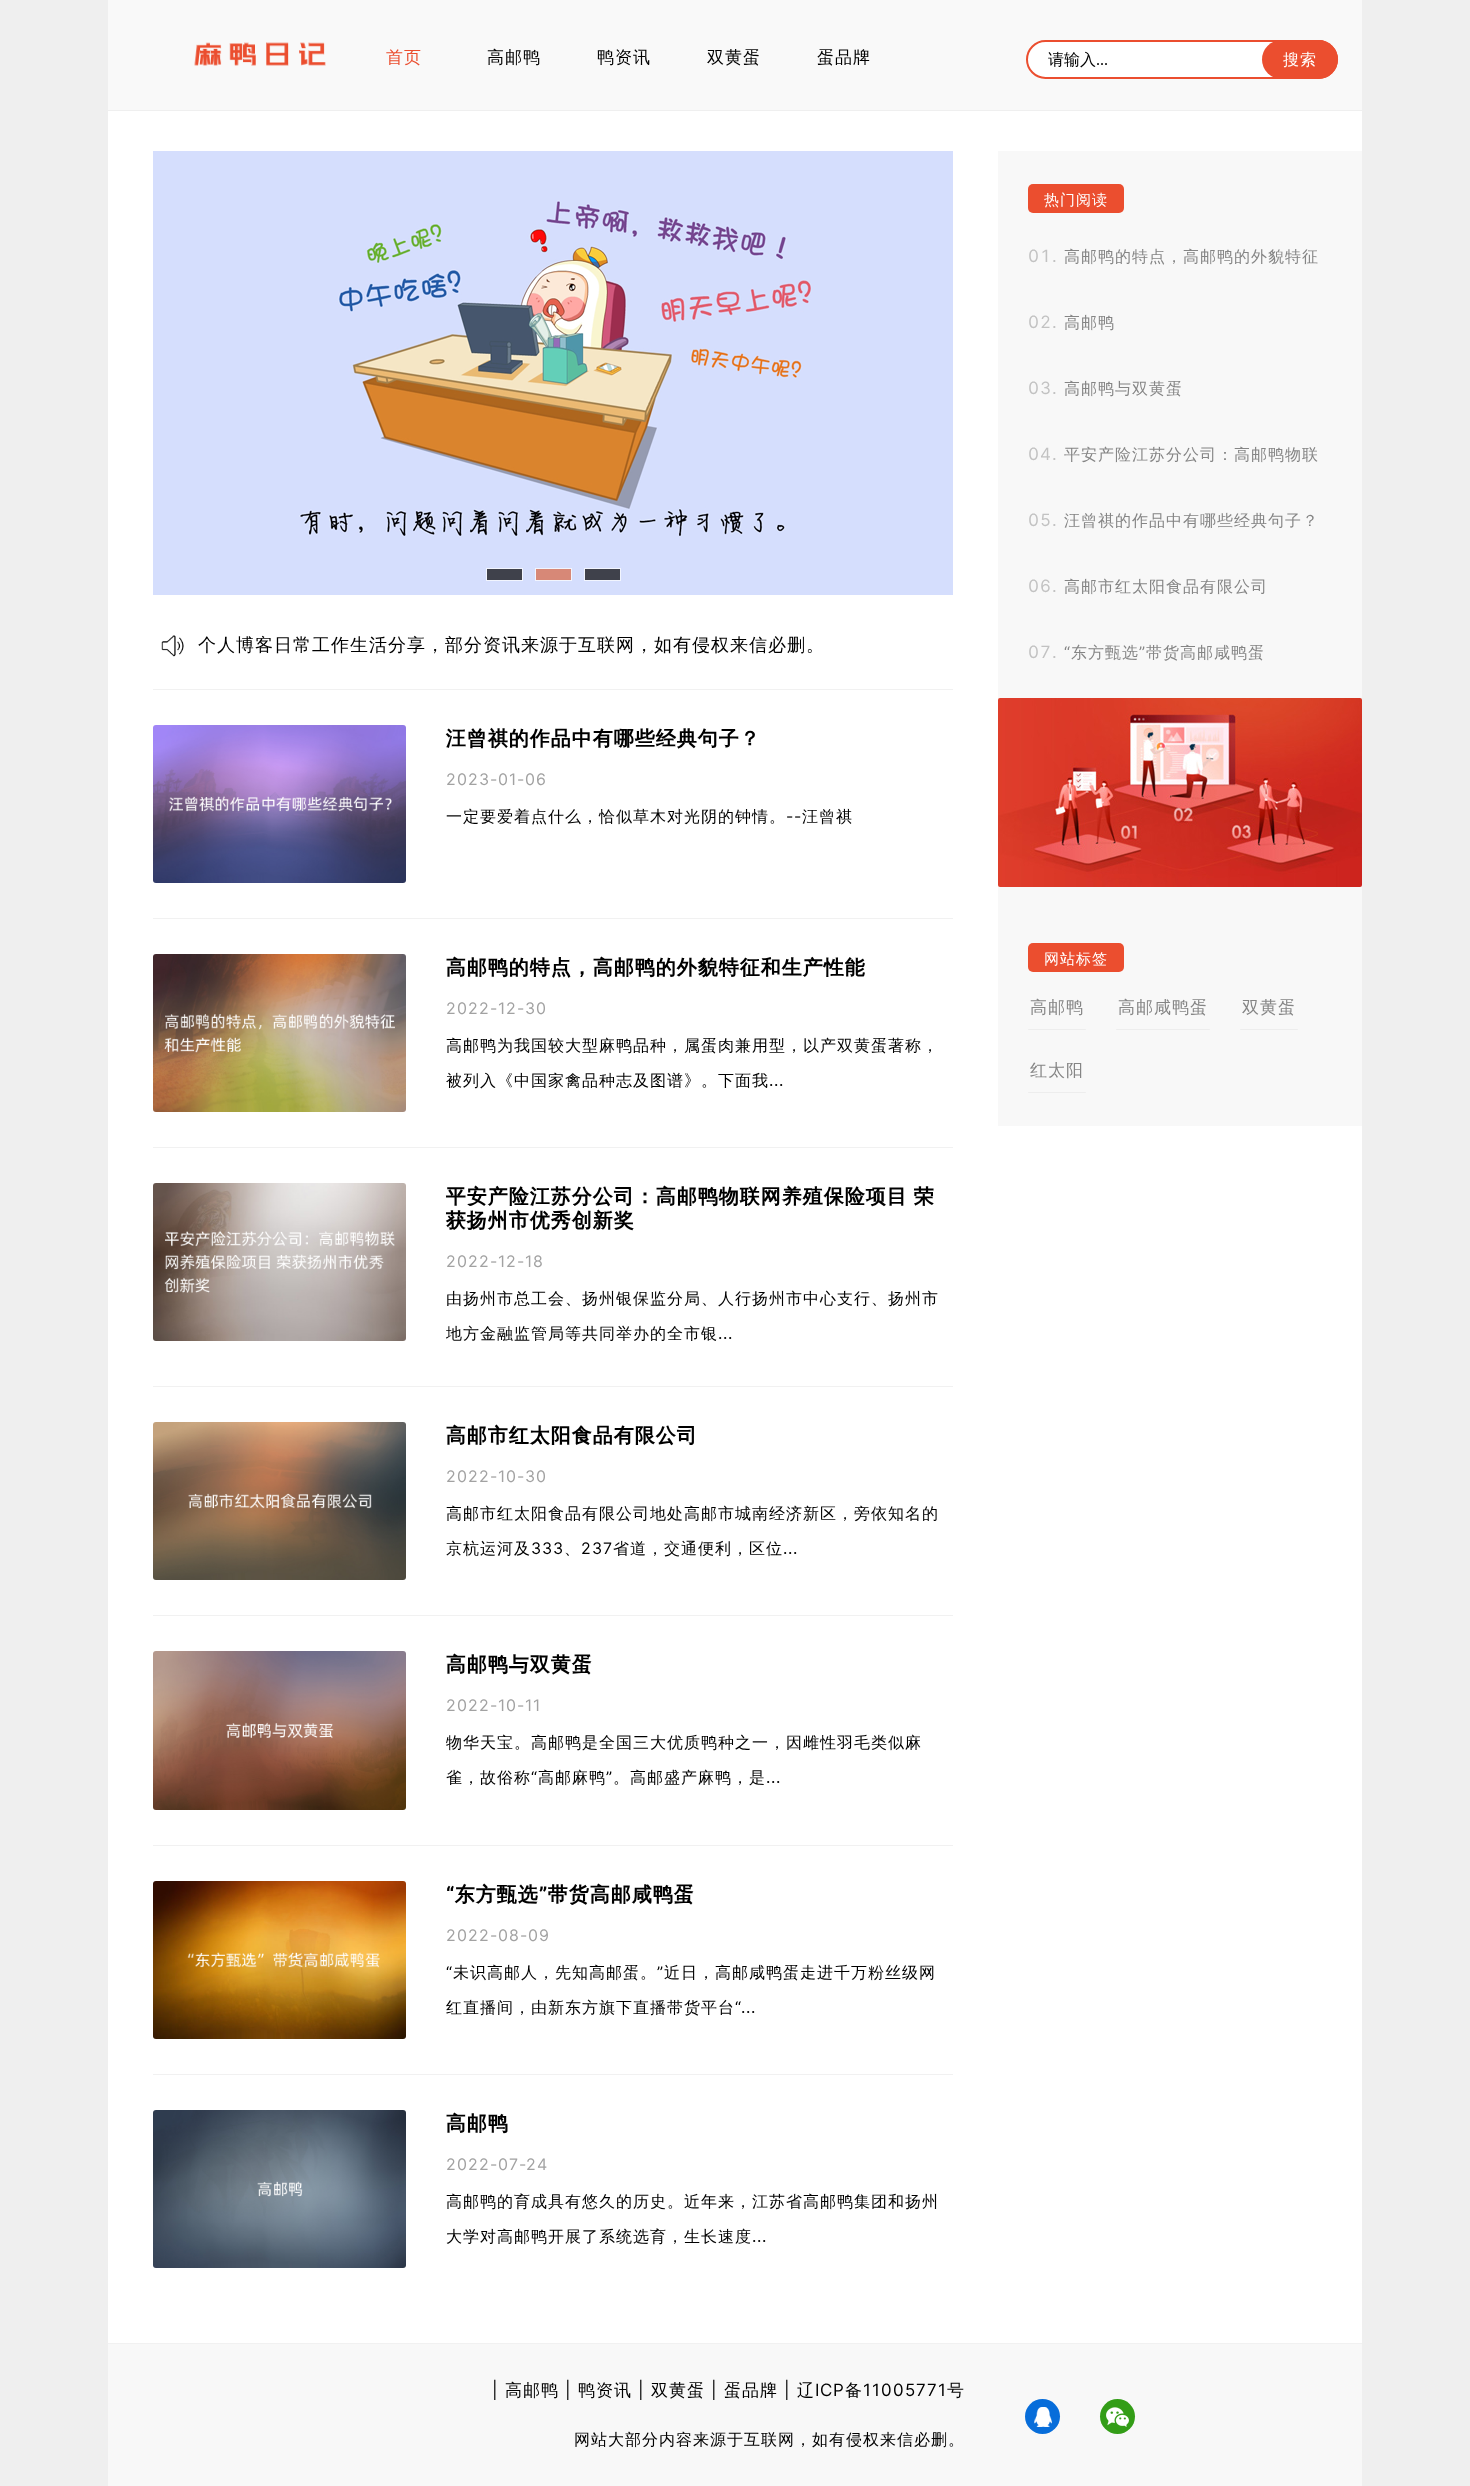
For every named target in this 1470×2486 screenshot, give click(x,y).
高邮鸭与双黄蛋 (519, 1664)
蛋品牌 (844, 57)
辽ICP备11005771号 (881, 2390)
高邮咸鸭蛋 (1163, 1007)
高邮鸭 (514, 57)
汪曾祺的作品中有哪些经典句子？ (603, 738)
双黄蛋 (734, 57)
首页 (404, 57)
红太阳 (1057, 1070)
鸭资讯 (624, 57)
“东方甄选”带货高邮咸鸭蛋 (570, 1894)
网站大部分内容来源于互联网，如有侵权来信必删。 (769, 2439)
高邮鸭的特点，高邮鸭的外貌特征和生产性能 (656, 967)
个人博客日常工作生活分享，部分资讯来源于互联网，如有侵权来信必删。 (511, 644)
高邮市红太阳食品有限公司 (572, 1435)
